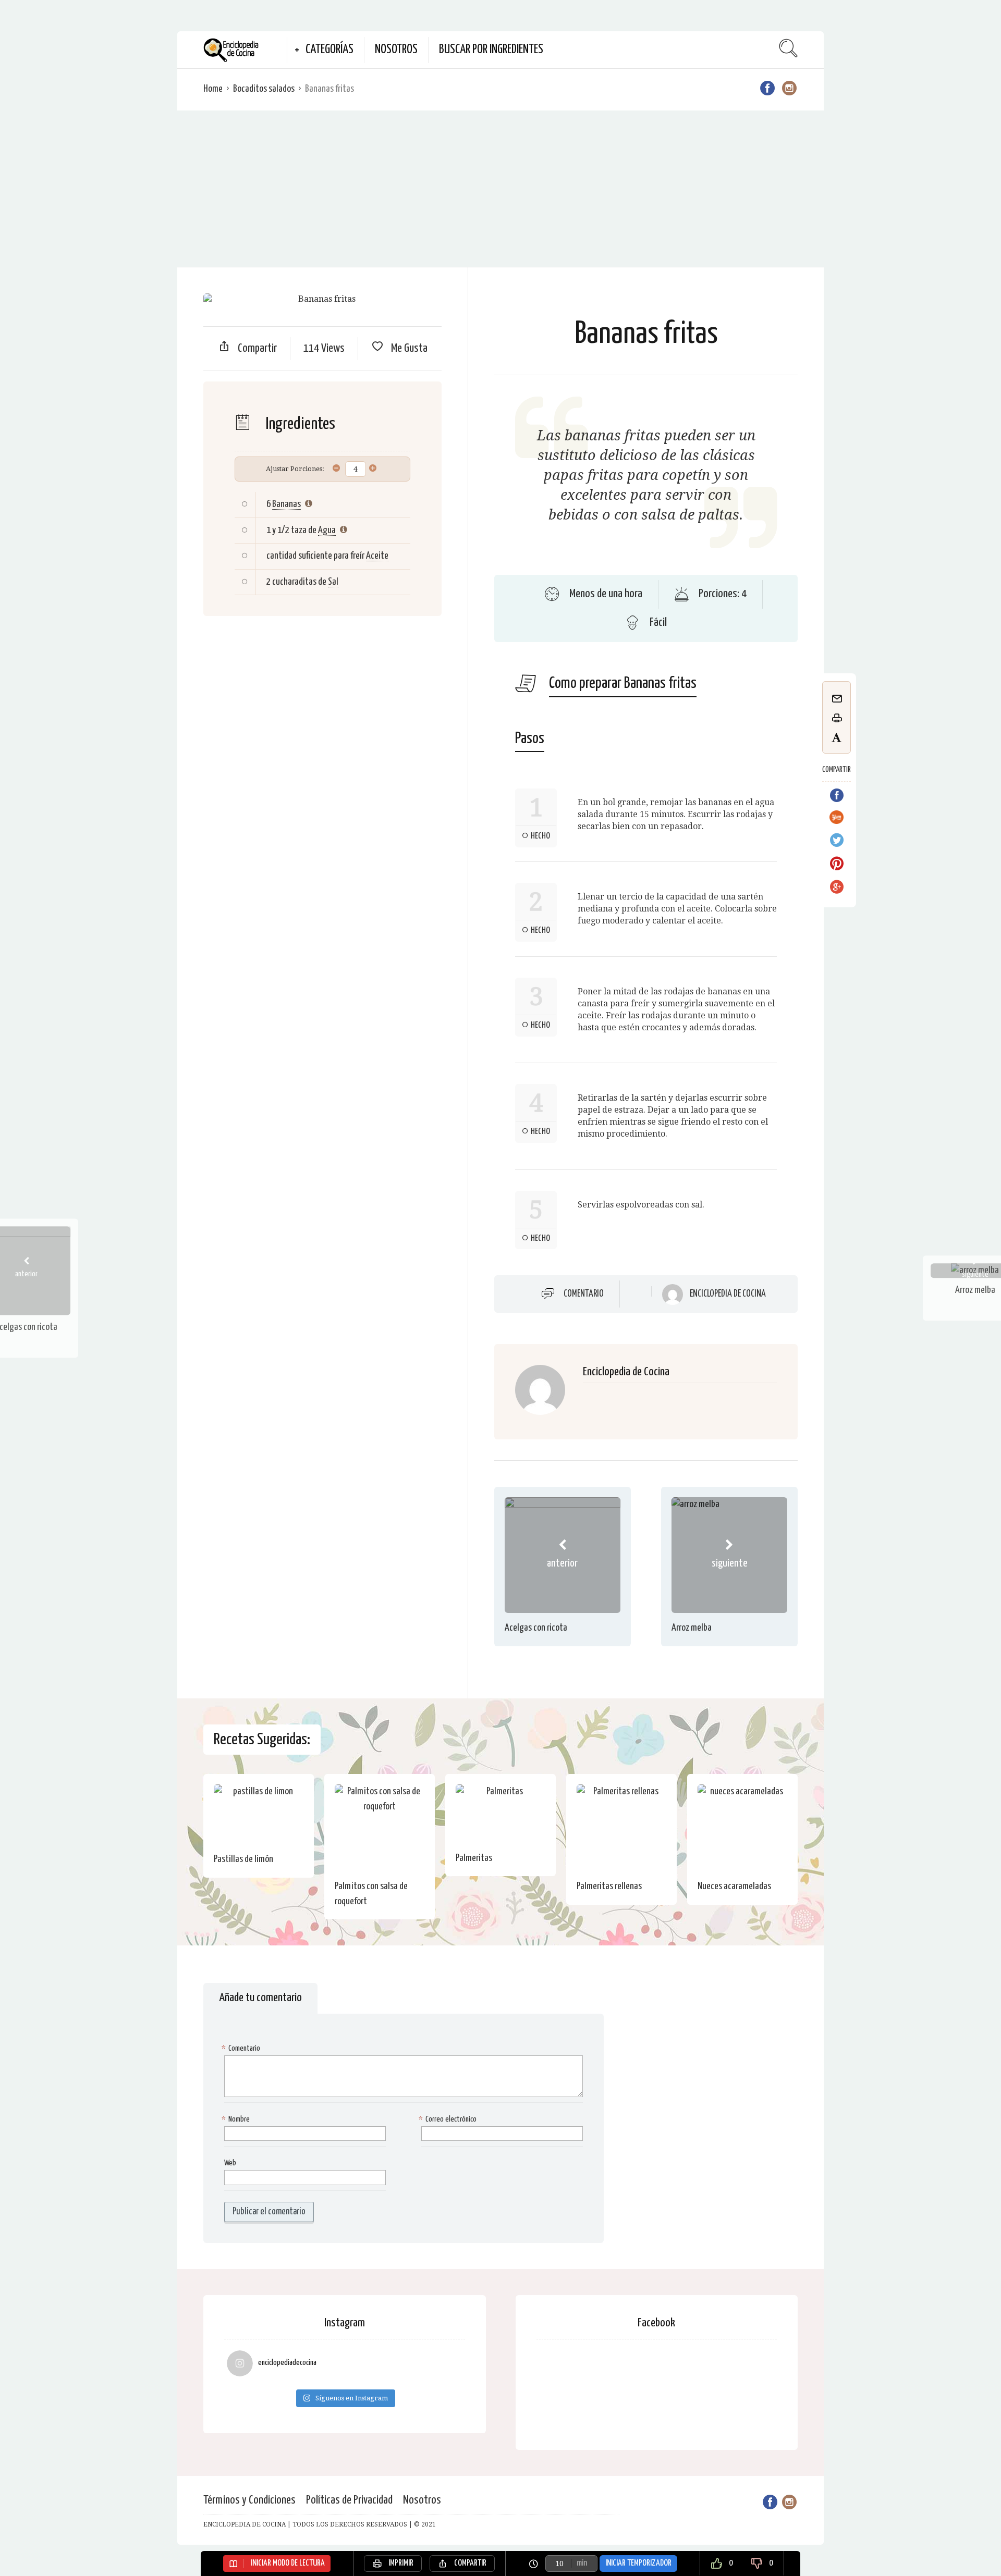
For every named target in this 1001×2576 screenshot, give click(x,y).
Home (213, 89)
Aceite (377, 556)
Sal (333, 582)
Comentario (584, 1294)
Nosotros (396, 50)
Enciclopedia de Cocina (728, 1294)
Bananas (286, 504)
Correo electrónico (449, 2119)
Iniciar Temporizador (638, 2563)
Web (230, 2163)
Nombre (237, 2119)
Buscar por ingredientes (491, 50)
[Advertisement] (500, 189)
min (582, 2563)
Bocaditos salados (264, 89)
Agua (327, 530)
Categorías (329, 50)
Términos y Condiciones (249, 2500)
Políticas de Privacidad (349, 2500)
